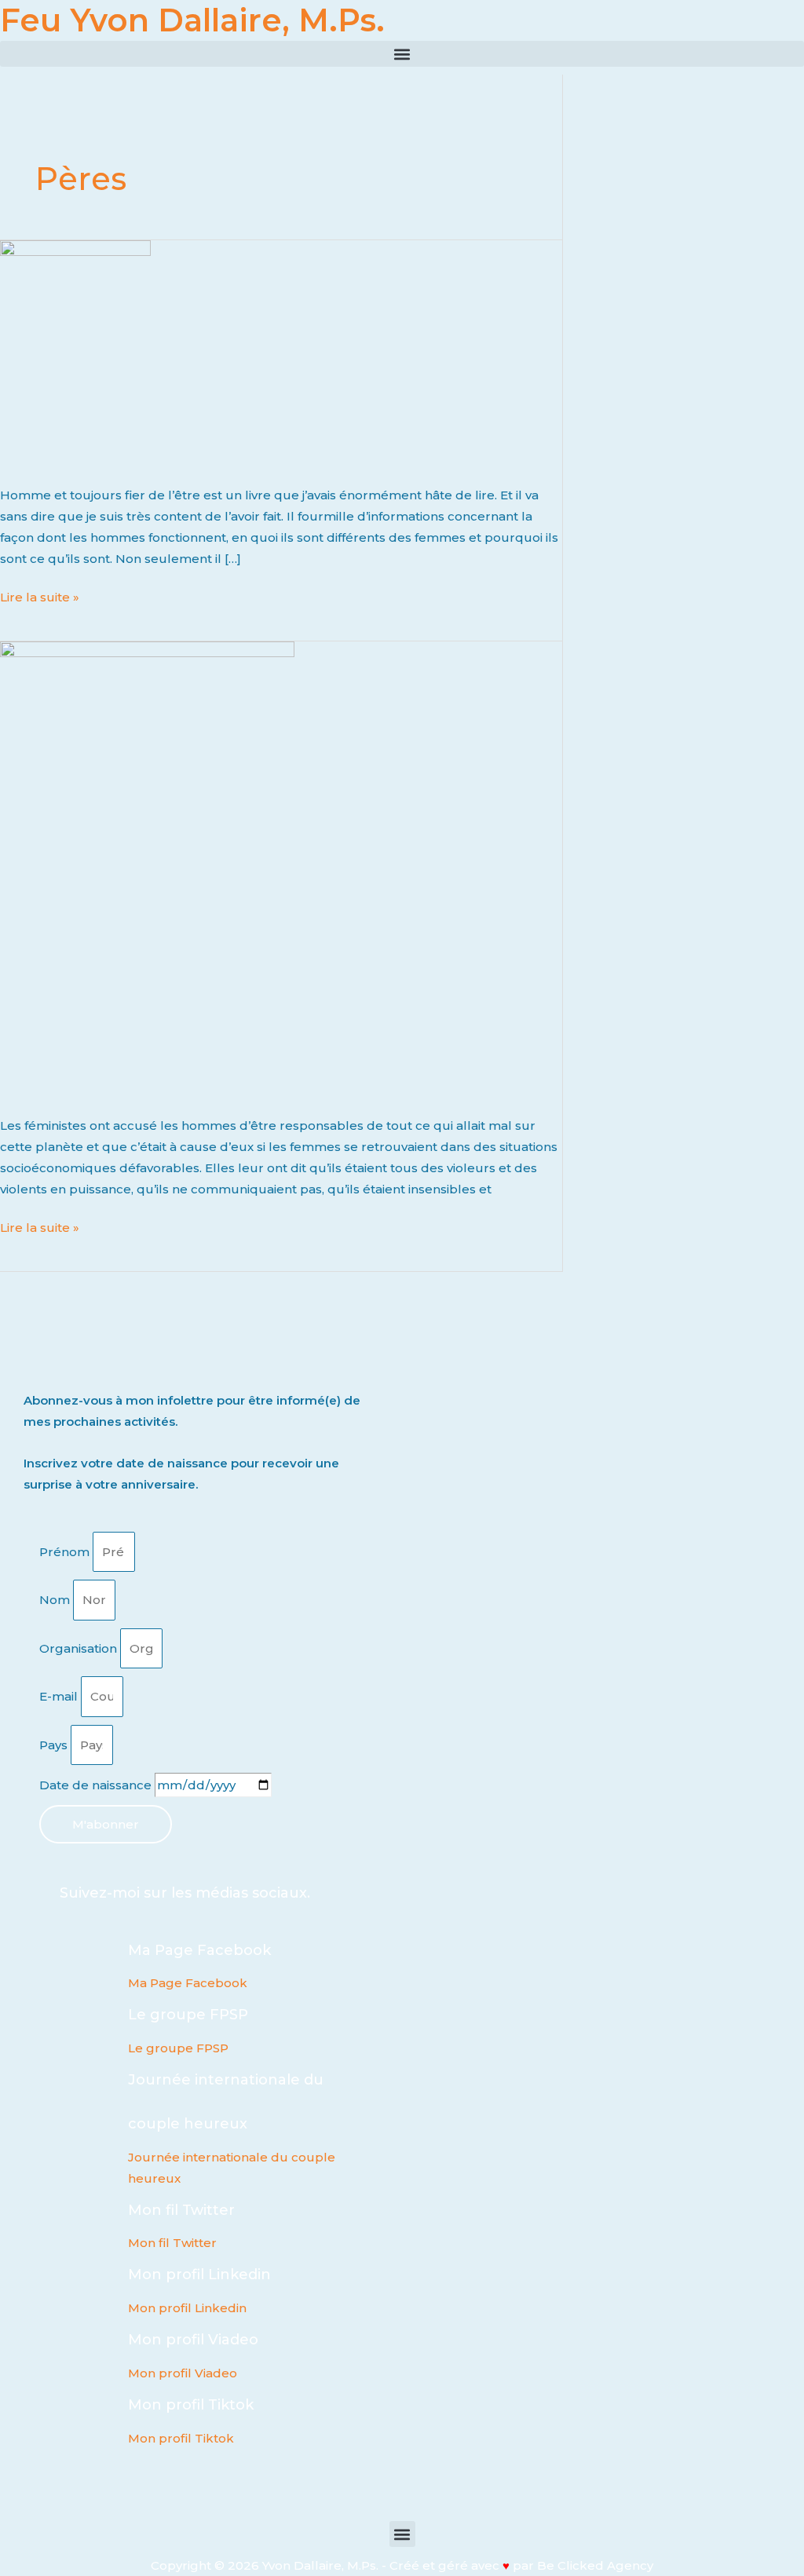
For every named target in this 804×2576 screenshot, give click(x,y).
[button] (402, 54)
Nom (56, 1600)
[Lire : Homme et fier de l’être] (147, 868)
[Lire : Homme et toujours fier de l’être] (75, 352)
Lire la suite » (40, 596)
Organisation (80, 1648)
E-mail (60, 1696)
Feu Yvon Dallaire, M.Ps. (192, 20)
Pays (55, 1745)
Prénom (66, 1552)
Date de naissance (97, 1785)
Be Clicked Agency (595, 2565)
